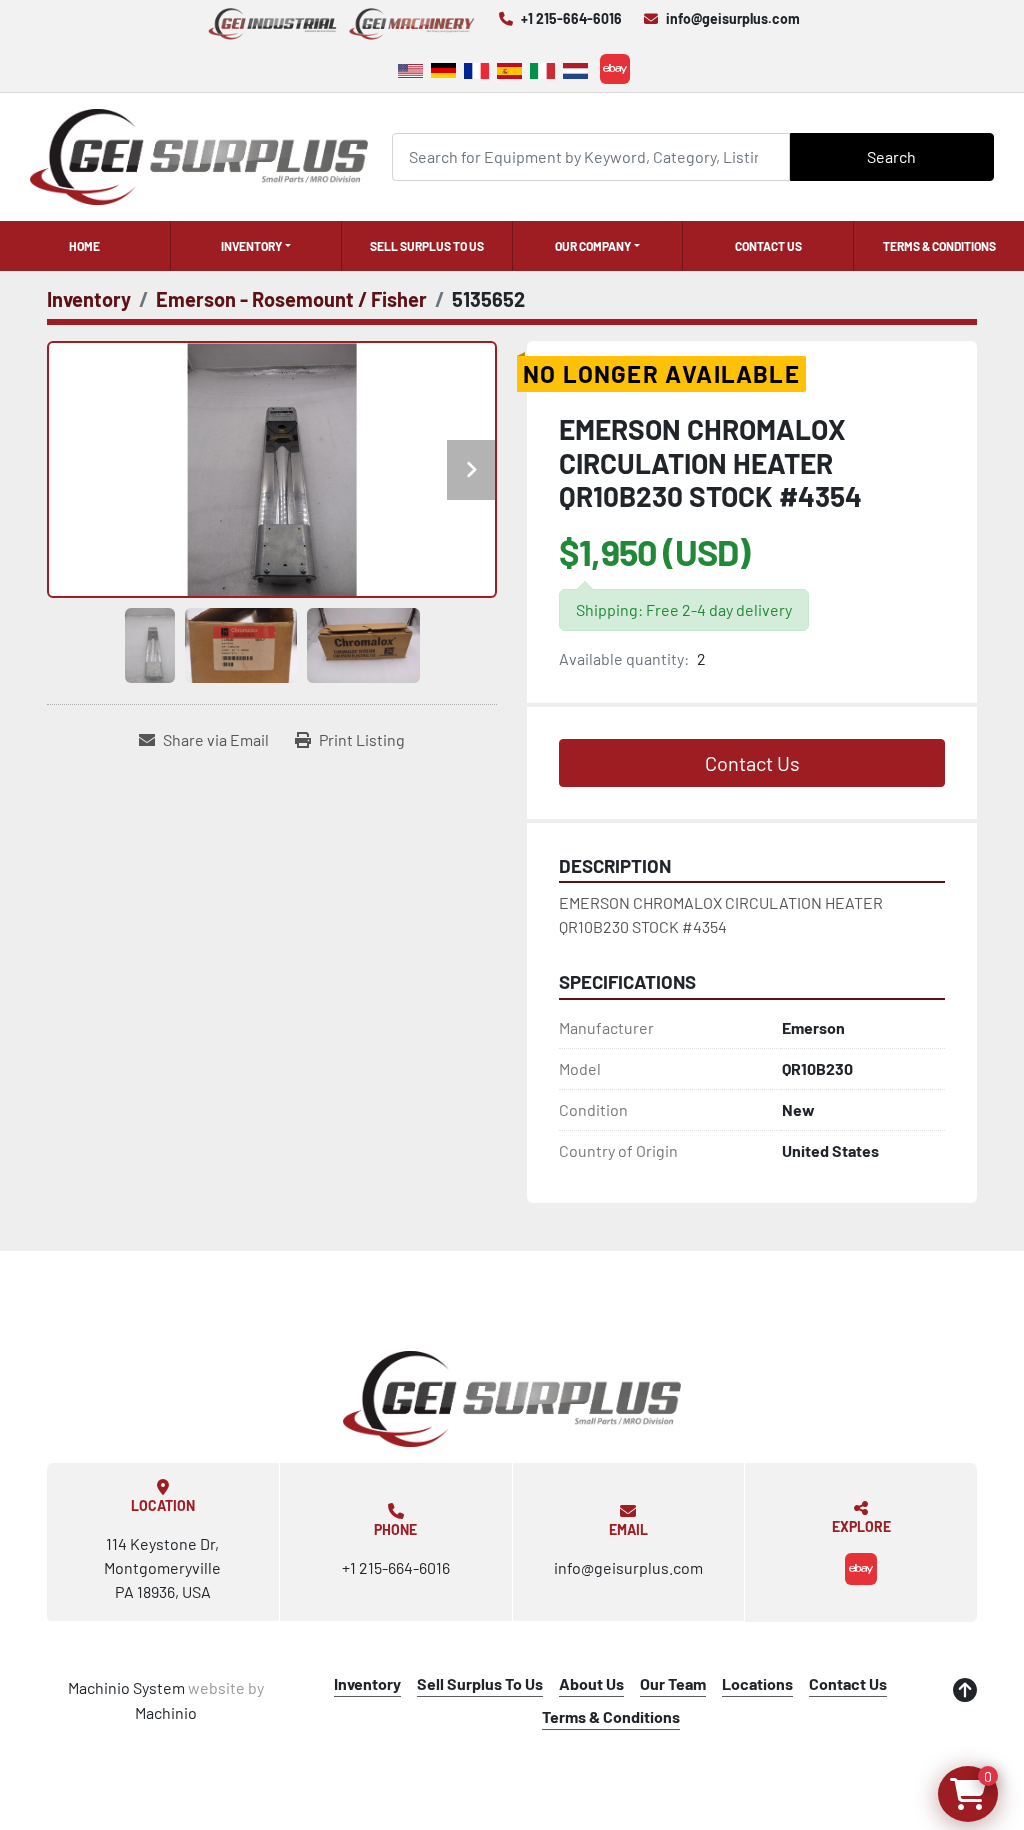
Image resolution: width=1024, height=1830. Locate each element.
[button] (256, 246)
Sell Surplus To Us (427, 246)
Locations (757, 1683)
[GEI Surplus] (512, 1399)
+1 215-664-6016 (571, 18)
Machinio (166, 1712)
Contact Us (768, 246)
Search (891, 156)
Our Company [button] (593, 246)
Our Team (673, 1683)
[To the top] (965, 1690)
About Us (591, 1683)
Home (84, 246)
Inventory (251, 246)
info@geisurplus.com (733, 18)
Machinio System (126, 1687)
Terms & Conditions (939, 246)
